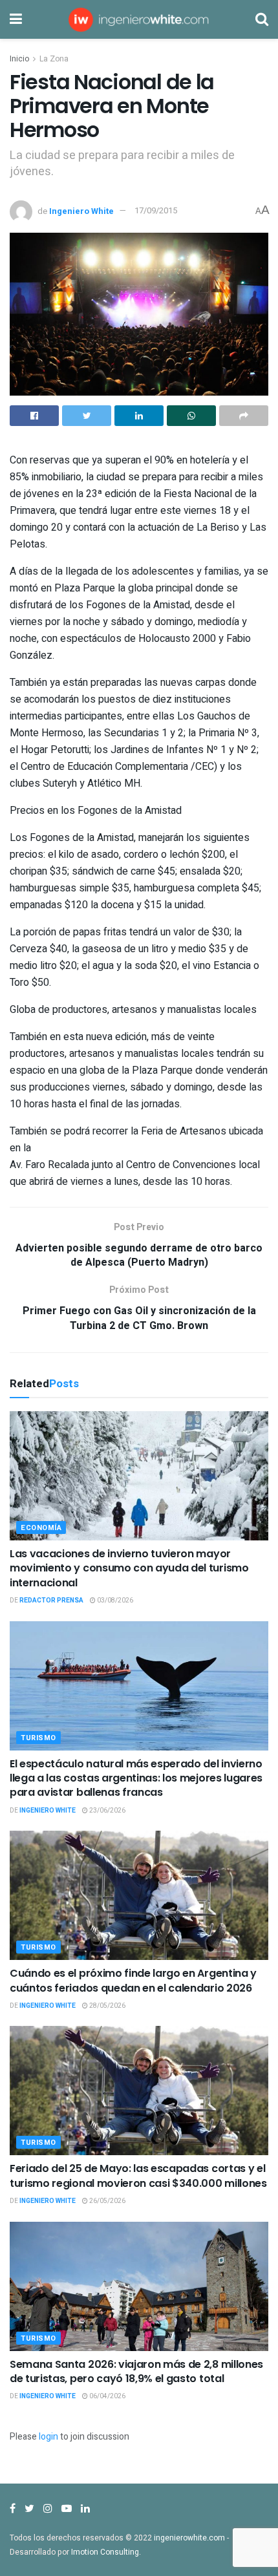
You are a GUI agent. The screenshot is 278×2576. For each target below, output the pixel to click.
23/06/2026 (107, 1811)
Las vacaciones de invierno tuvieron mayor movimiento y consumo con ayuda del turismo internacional (129, 1568)
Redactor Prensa (51, 1601)
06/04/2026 (107, 2396)
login (48, 2437)
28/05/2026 (107, 2006)
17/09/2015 (156, 210)
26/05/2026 (107, 2201)
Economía (41, 1528)
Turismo (38, 1738)
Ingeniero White (81, 210)
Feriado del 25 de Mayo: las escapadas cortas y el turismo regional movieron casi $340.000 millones (138, 2176)
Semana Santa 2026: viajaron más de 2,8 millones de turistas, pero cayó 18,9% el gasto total (136, 2371)
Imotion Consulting (105, 2552)
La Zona (54, 59)
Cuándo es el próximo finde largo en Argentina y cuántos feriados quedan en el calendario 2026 (133, 1980)
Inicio (19, 59)
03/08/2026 (114, 1601)
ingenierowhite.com (189, 2538)
